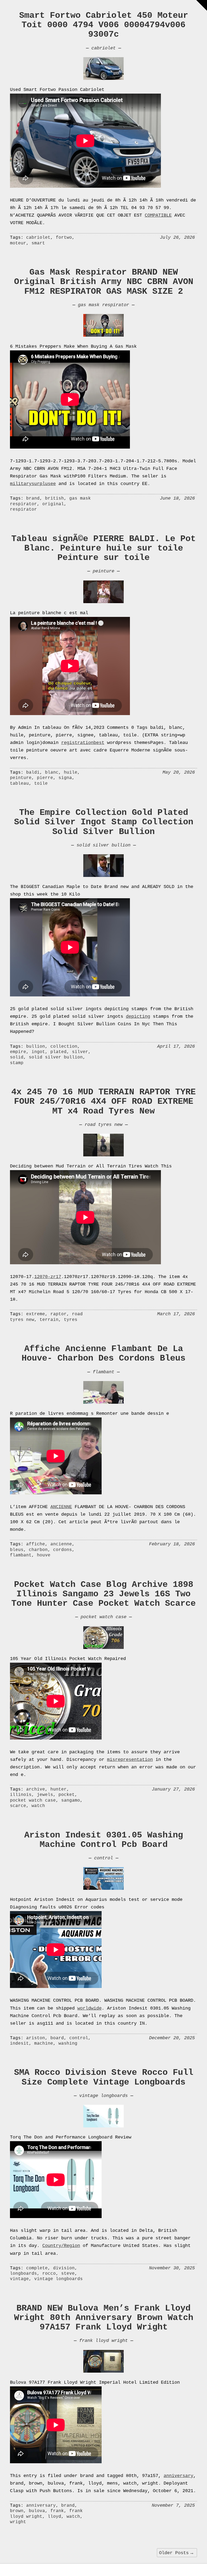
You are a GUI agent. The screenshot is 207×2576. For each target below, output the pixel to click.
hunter (58, 1789)
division (64, 2268)
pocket (67, 1795)
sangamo (71, 1801)
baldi (33, 773)
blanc (52, 773)
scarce (18, 1806)
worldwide (89, 2008)
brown (17, 2511)
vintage (19, 2279)
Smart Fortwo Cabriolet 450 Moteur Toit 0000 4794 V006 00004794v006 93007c (104, 25)
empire (18, 1052)
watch (38, 1806)
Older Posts (177, 2553)
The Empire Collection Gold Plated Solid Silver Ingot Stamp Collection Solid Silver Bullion (104, 822)
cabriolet (103, 48)
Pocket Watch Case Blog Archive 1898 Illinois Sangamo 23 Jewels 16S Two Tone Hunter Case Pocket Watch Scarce (103, 1594)
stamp (17, 1063)
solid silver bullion (103, 845)
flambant (103, 1372)
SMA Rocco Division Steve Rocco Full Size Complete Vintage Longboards (104, 2077)
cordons (63, 1550)
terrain (49, 1320)
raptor (58, 1314)
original (53, 504)
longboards (23, 2274)
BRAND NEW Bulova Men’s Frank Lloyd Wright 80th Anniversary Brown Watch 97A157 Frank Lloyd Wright (104, 2318)
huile (71, 773)
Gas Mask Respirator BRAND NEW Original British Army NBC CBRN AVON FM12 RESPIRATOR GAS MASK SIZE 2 (104, 282)
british (54, 498)
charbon (38, 1550)
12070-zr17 (48, 1277)
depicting (138, 1017)
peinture (103, 571)
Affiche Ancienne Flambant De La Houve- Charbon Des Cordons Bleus (103, 1354)
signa (65, 778)
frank (57, 2511)
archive (36, 1789)
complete (37, 2268)
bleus (17, 1550)
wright (18, 2522)
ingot (38, 1052)
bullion (36, 1047)
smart (38, 243)
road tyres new (103, 1125)
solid (17, 1057)
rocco (49, 2274)
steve (68, 2274)
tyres (71, 1320)
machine (44, 2044)
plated (58, 1052)
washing (68, 2044)
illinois (21, 1795)
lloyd (54, 2517)
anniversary (178, 2476)
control (103, 1858)
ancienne (61, 1544)
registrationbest (83, 743)
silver (80, 1052)
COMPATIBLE (158, 215)
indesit (19, 2044)
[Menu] (202, 5)
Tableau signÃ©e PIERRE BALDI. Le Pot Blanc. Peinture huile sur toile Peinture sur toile (103, 548)
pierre (45, 778)
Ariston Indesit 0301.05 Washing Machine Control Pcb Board (104, 1840)
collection (64, 1047)
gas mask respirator (103, 305)
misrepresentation (130, 1760)
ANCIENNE (61, 1507)
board (57, 2038)
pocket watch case (103, 1617)
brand (33, 498)
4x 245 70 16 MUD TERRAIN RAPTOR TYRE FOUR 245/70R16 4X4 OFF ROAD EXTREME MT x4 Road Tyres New (103, 1101)
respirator (23, 510)
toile (41, 784)
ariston (36, 2038)
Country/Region (61, 2246)
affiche (36, 1544)
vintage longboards (103, 2096)
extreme (36, 1314)
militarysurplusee (33, 484)
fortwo (64, 238)
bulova (37, 2511)
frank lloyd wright (103, 2341)
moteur (18, 243)
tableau (19, 784)
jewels (45, 1795)
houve (44, 1555)
